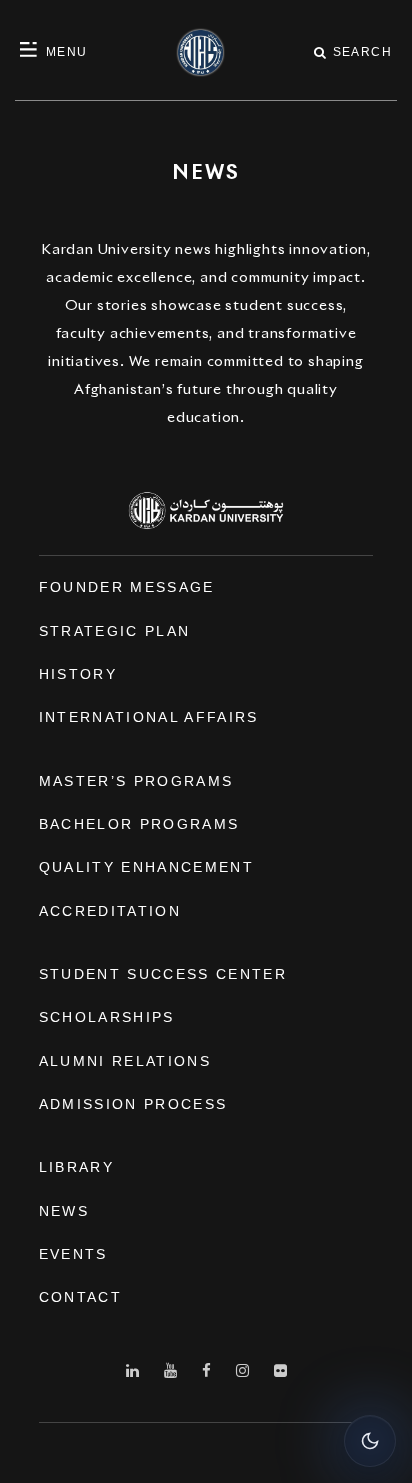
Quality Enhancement (146, 867)
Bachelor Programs (139, 824)
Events (73, 1254)
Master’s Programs (136, 781)
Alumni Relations (125, 1061)
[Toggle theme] (370, 1441)
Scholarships (107, 1017)
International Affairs (149, 717)
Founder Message (127, 587)
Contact (80, 1297)
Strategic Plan (115, 631)
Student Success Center (163, 974)
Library (76, 1167)
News (64, 1211)
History (78, 674)
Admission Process (133, 1104)
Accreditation (110, 911)
